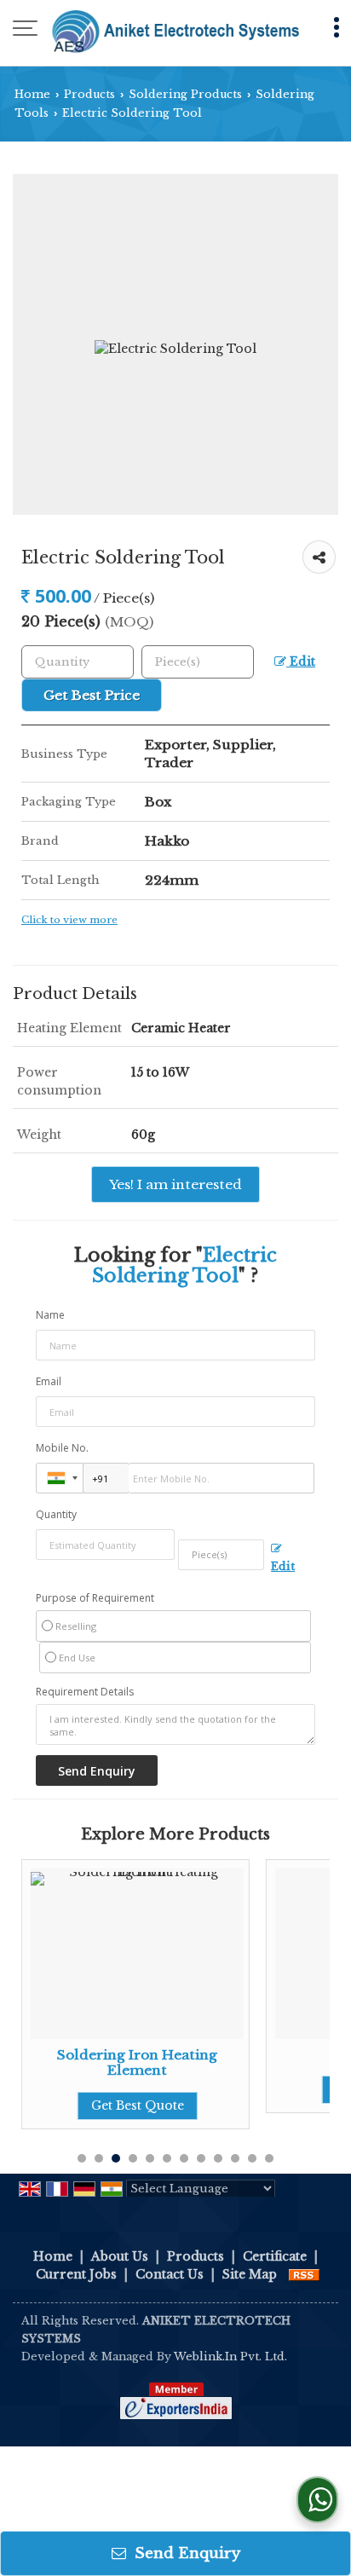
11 (252, 2158)
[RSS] (304, 2274)
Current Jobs (76, 2274)
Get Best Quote (138, 2105)
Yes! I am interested (175, 1184)
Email (49, 1381)
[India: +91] (60, 1478)
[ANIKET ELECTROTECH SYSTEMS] (175, 30)
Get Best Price (92, 695)
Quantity (56, 1514)
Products (89, 94)
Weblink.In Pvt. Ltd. (230, 2357)
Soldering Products (185, 94)
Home (32, 94)
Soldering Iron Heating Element (137, 2062)
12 (269, 2158)
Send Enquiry (185, 2553)
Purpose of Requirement (95, 1598)
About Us (120, 2256)
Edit (301, 662)
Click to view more (69, 920)
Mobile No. (62, 1448)
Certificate (275, 2256)
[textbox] (198, 662)
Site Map (250, 2274)
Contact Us (170, 2274)
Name (50, 1315)
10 (235, 2158)
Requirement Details (85, 1692)
